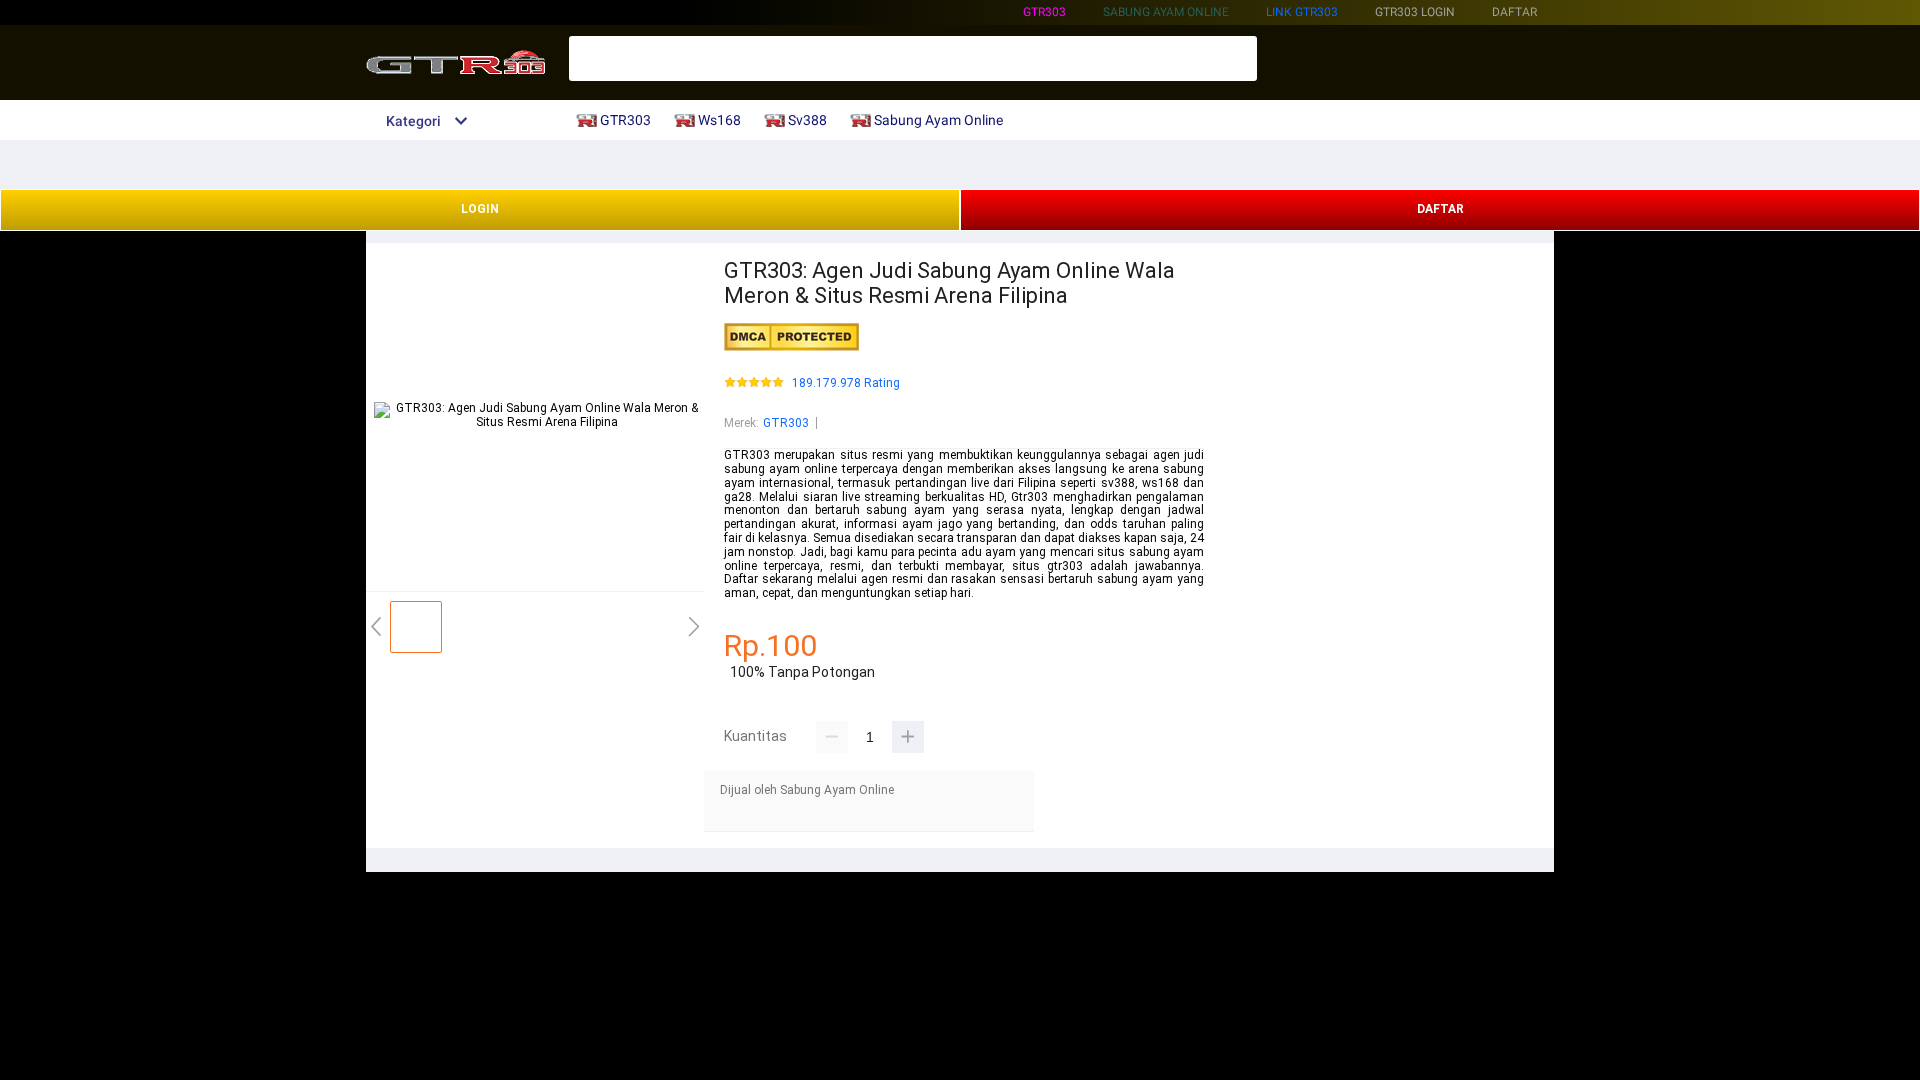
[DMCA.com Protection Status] (791, 347)
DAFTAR (1440, 209)
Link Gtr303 (1302, 12)
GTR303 (1044, 12)
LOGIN (480, 209)
